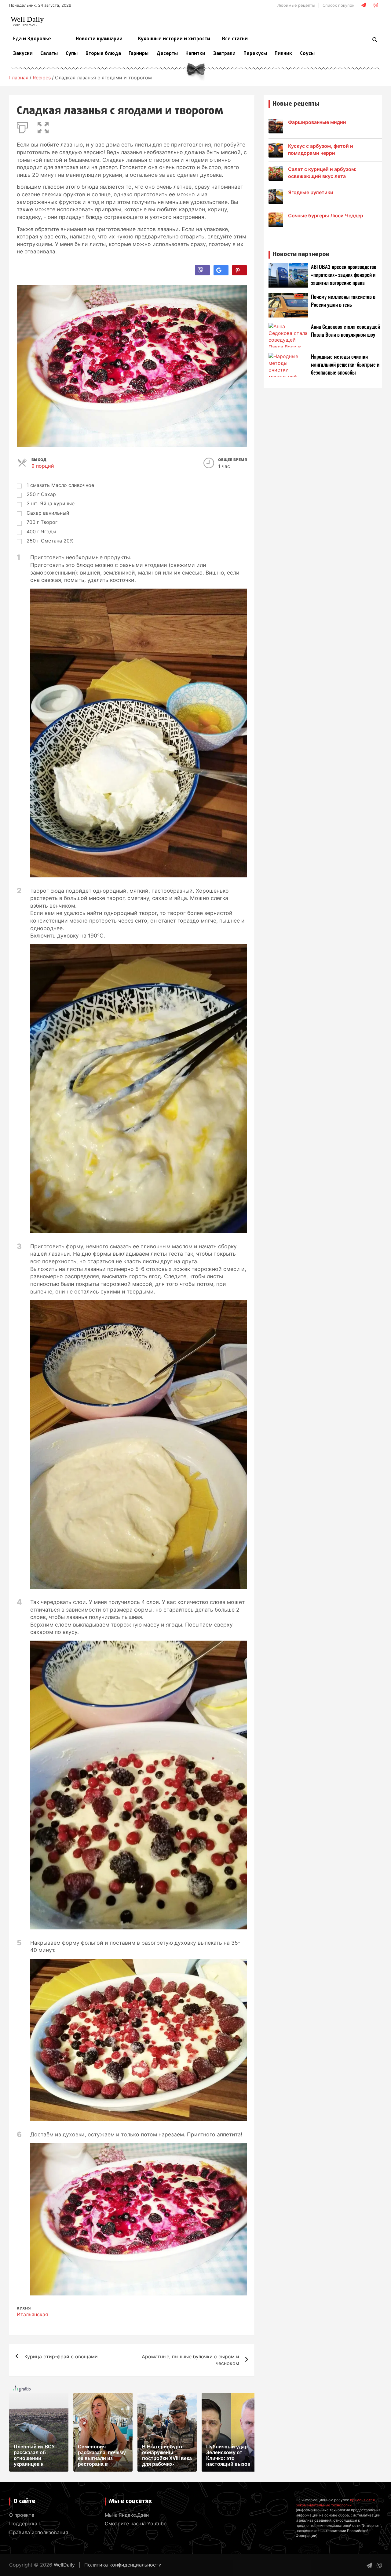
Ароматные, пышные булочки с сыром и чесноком (190, 2360)
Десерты (167, 54)
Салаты (49, 54)
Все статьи (235, 39)
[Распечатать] (22, 126)
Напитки (195, 54)
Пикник (283, 54)
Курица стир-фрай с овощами (61, 2356)
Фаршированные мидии (317, 122)
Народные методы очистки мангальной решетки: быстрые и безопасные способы (345, 365)
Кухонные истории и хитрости (174, 39)
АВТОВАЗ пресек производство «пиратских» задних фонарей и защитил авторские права (344, 275)
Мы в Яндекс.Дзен (127, 2515)
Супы (72, 54)
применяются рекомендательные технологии (335, 2502)
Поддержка (23, 2523)
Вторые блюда (103, 54)
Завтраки (224, 54)
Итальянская (32, 2314)
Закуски (23, 54)
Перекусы (255, 54)
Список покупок (338, 5)
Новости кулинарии (99, 39)
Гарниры (139, 54)
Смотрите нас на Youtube (136, 2523)
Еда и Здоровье (32, 39)
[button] (43, 126)
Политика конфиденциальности (123, 2565)
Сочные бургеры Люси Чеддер (326, 216)
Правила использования (39, 2532)
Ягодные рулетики (311, 192)
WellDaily (64, 2565)
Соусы (307, 54)
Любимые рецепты (296, 5)
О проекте (22, 2515)
